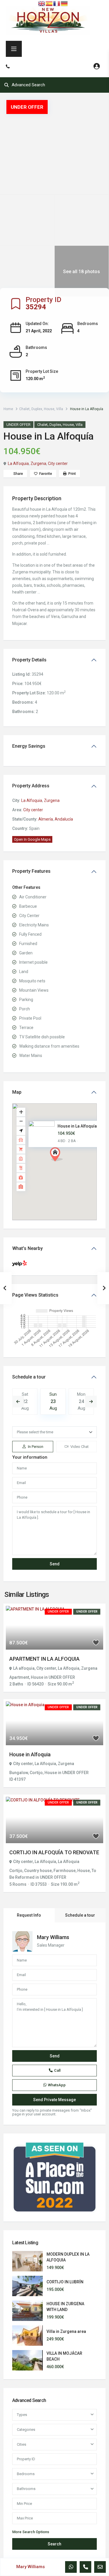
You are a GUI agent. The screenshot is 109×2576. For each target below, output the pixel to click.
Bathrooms (26, 2489)
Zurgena (38, 463)
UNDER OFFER (18, 425)
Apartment (19, 1677)
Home (8, 409)
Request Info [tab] (29, 1915)
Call (57, 2070)
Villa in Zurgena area (66, 2331)
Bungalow (19, 1773)
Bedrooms (26, 2474)
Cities (22, 2444)
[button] (67, 1165)
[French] (57, 3)
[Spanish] (49, 3)
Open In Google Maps (32, 839)
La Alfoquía (45, 1862)
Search (54, 2544)
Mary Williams (53, 1937)
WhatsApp (57, 2085)
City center (58, 463)
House (49, 409)
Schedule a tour (29, 1377)
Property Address (31, 786)
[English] (42, 3)
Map (17, 1092)
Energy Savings (29, 746)
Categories (26, 2430)
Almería (46, 819)
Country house (38, 1871)
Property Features (31, 871)
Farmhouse (65, 1871)
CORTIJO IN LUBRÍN (65, 2282)
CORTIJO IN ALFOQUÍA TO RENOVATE (54, 1852)
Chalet (24, 409)
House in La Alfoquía (77, 1126)
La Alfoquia (18, 463)
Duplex (37, 409)
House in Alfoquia (30, 1754)
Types (22, 2415)
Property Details (29, 660)
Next (91, 1402)
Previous (18, 1402)
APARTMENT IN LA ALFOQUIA (44, 1659)
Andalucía (64, 819)
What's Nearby (27, 1248)
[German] (65, 3)
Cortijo (36, 1773)
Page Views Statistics (35, 1295)
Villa (60, 409)
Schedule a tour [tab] (80, 1915)
